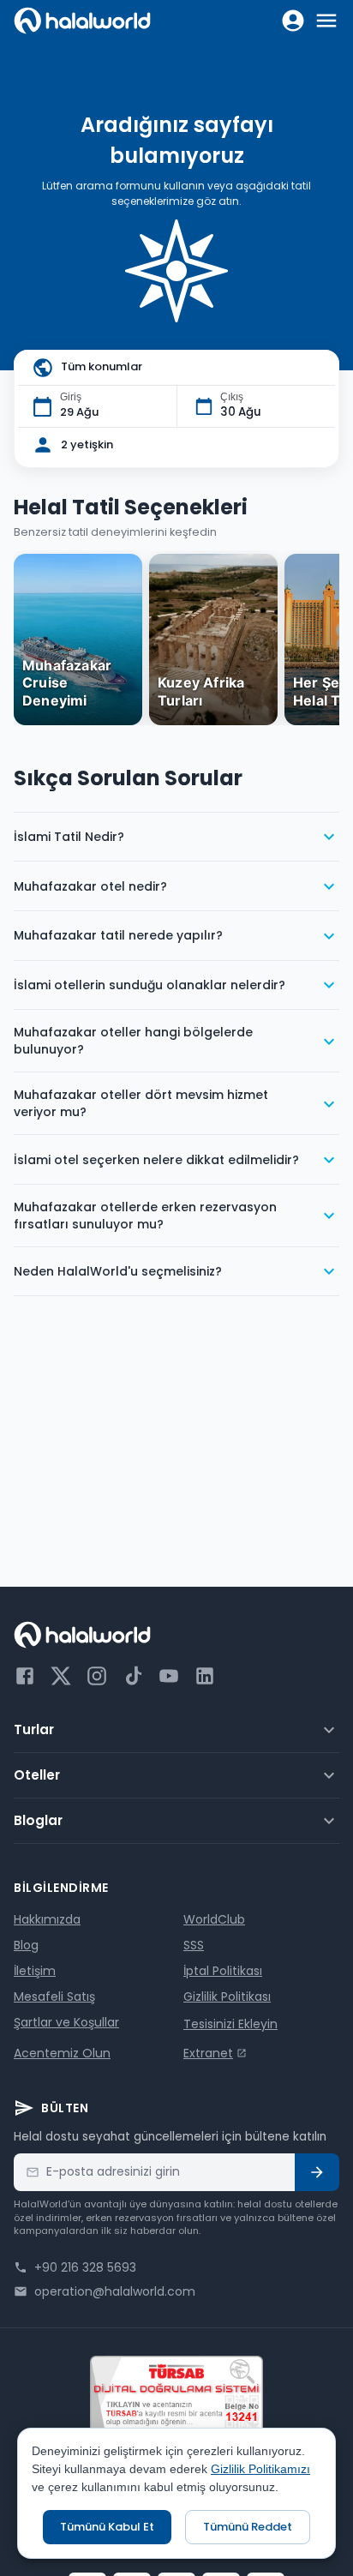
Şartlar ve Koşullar (66, 2022)
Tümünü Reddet (248, 2527)
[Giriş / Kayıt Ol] (293, 21)
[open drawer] (326, 21)
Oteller (37, 1775)
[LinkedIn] (205, 1676)
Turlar (34, 1729)
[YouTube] (169, 1676)
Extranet (208, 2053)
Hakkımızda (47, 1919)
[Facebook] (25, 1676)
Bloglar (38, 1820)
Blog (26, 1945)
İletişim (35, 1971)
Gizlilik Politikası (227, 1997)
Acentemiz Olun (62, 2053)
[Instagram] (97, 1676)
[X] (61, 1676)
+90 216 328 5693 (85, 2267)
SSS (194, 1945)
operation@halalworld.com (115, 2291)
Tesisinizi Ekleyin (230, 2024)
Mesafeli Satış (54, 1997)
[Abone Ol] (317, 2172)
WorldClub (214, 1919)
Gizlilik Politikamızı (260, 2469)
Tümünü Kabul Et (107, 2527)
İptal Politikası (223, 1971)
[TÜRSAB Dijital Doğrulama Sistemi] (176, 2395)
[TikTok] (133, 1676)
